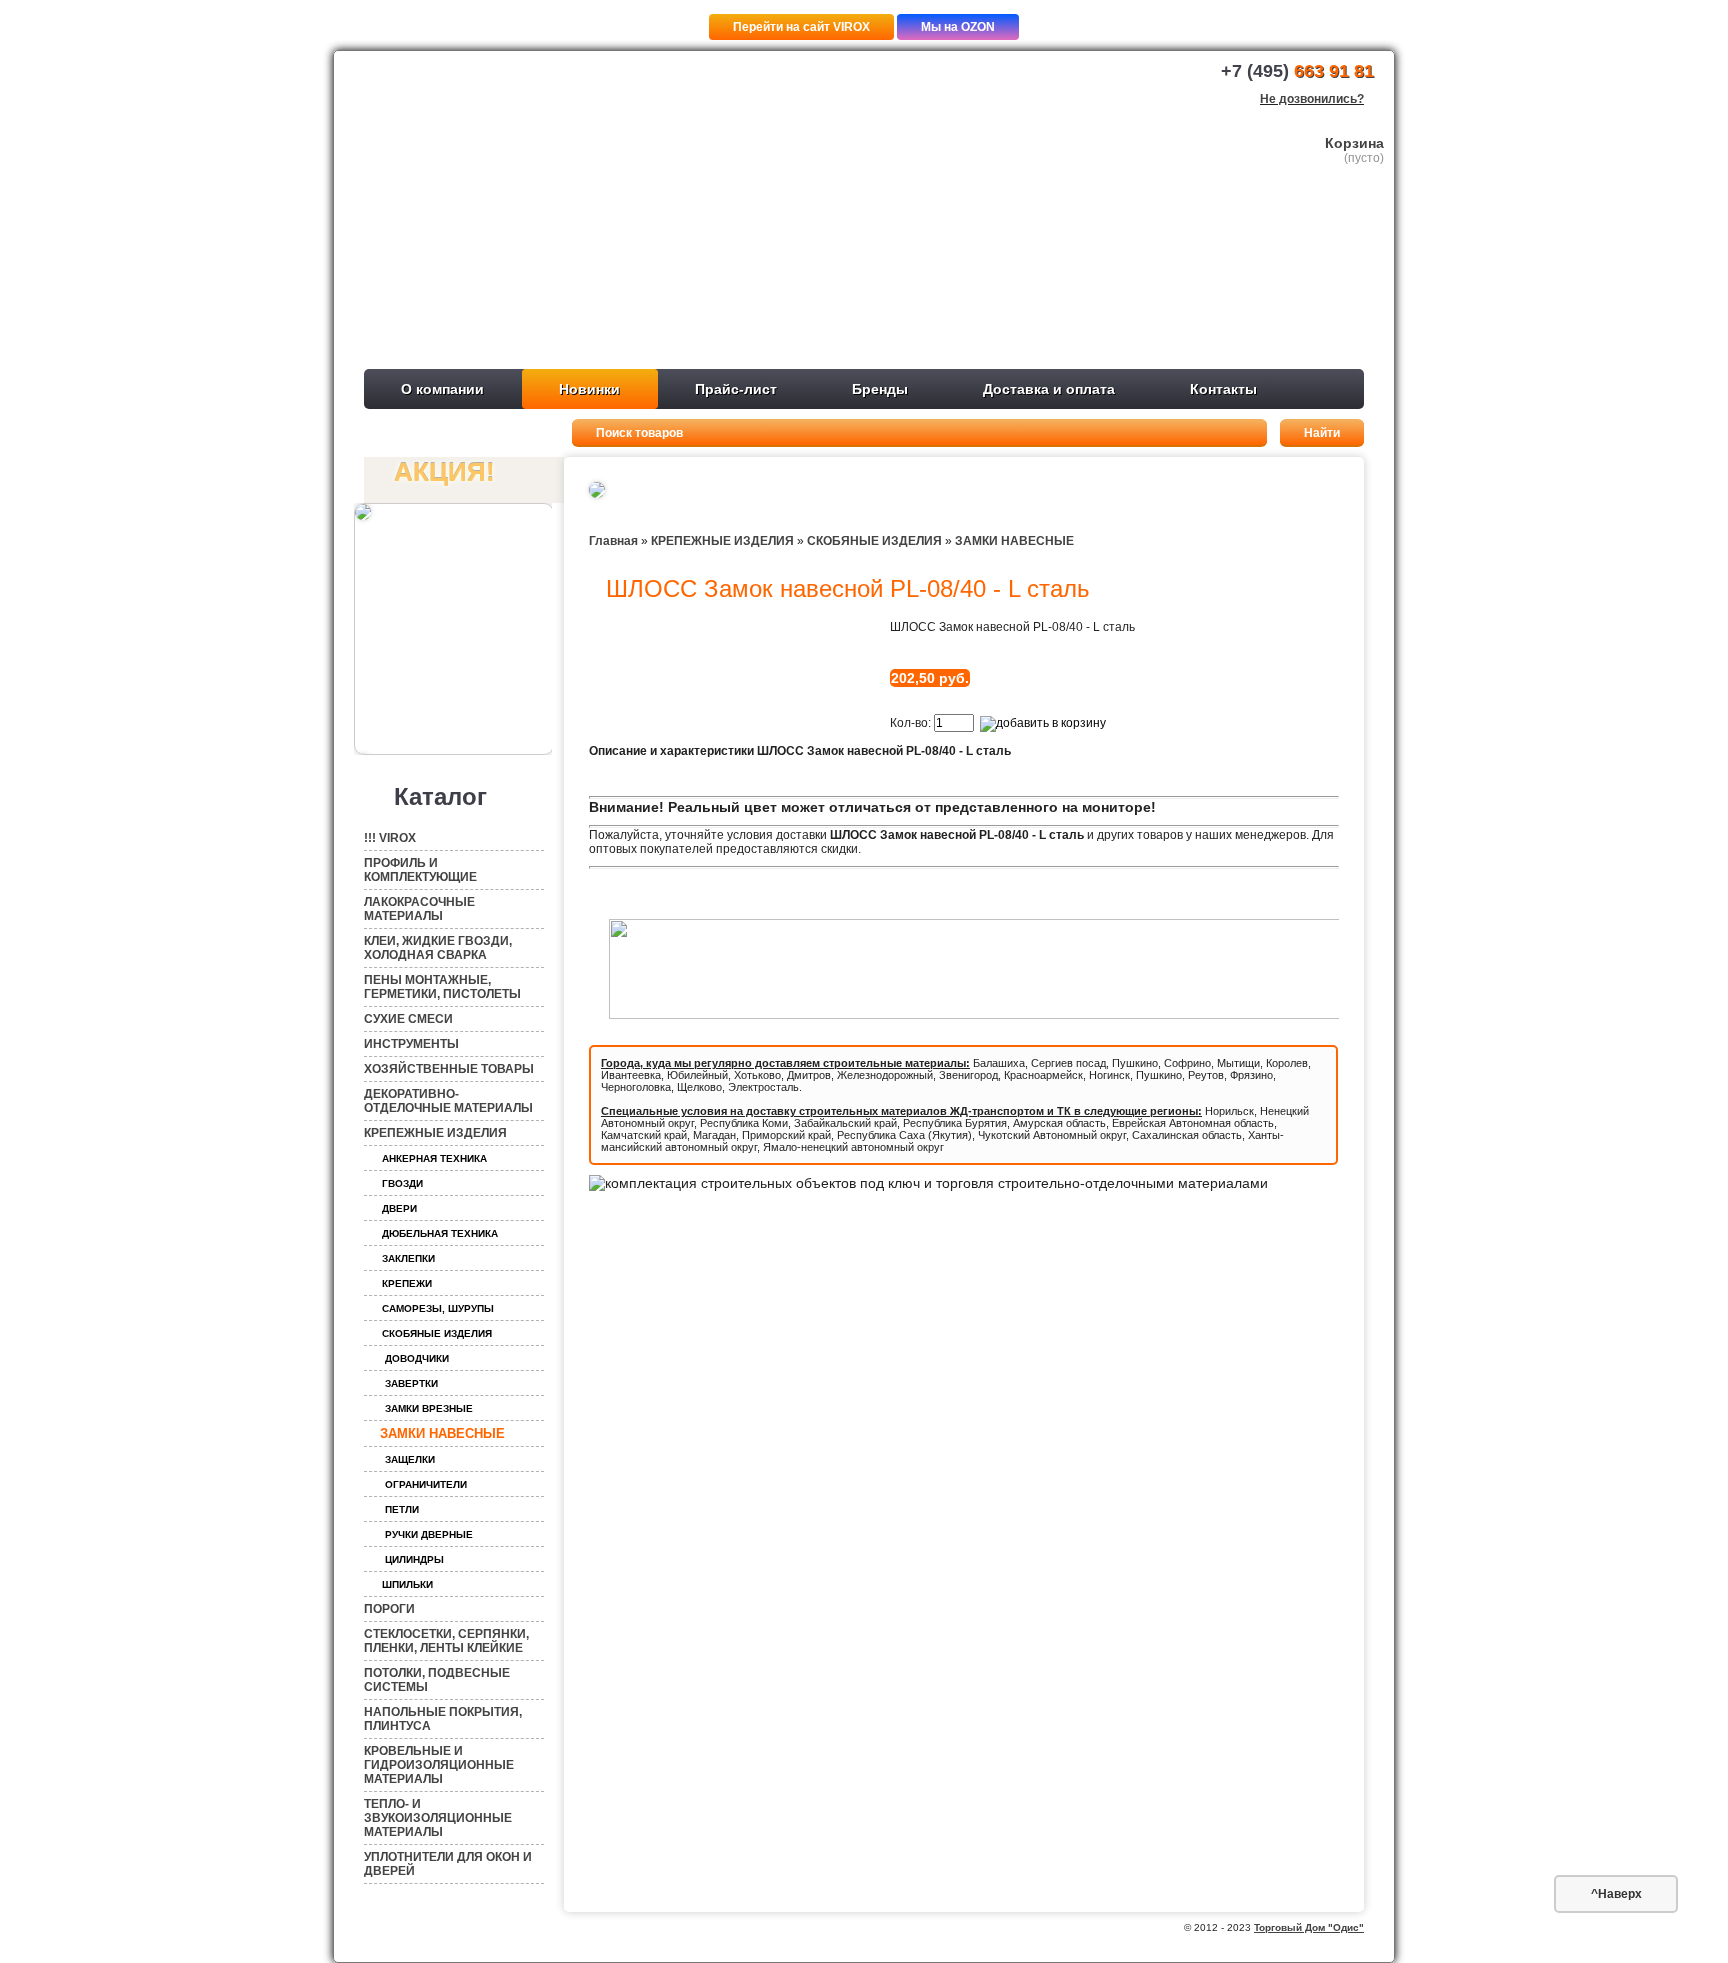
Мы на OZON (958, 27)
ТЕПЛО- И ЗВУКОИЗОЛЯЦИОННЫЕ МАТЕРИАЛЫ (438, 1818)
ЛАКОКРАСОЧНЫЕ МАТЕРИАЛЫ (419, 909)
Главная (613, 541)
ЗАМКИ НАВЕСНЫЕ (442, 1433)
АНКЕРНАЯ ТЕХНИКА (434, 1158)
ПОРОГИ (389, 1609)
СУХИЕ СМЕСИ (408, 1019)
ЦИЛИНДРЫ (414, 1559)
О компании (442, 389)
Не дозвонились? (1312, 99)
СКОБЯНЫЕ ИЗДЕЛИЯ (437, 1333)
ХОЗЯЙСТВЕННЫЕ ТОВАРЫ (449, 1069)
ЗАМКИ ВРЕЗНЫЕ (429, 1408)
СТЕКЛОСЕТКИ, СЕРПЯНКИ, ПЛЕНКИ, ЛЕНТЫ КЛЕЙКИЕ (446, 1641)
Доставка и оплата (1049, 389)
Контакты (1223, 389)
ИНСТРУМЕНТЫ (411, 1044)
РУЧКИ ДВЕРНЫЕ (429, 1534)
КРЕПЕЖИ (407, 1283)
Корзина (1354, 143)
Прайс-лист (736, 389)
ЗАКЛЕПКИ (408, 1258)
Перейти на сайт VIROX (801, 27)
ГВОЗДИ (402, 1183)
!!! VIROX (390, 838)
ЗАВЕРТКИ (411, 1383)
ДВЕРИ (399, 1208)
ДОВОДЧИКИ (417, 1358)
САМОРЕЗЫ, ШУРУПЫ (438, 1308)
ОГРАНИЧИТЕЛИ (426, 1484)
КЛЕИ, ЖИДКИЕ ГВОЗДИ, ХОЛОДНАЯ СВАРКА (438, 948)
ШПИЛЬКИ (407, 1584)
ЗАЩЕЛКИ (410, 1459)
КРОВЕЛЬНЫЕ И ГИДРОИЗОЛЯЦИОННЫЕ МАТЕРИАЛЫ (439, 1765)
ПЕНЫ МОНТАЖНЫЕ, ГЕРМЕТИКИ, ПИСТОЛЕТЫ (442, 987)
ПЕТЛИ (402, 1509)
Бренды (880, 389)
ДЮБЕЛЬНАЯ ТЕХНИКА (440, 1233)
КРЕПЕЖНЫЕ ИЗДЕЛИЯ (435, 1133)
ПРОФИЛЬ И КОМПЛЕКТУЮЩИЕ (420, 870)
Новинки (589, 389)
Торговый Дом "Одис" (1309, 1927)
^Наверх (1616, 1894)
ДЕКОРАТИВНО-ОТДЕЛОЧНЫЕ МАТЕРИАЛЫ (448, 1101)
